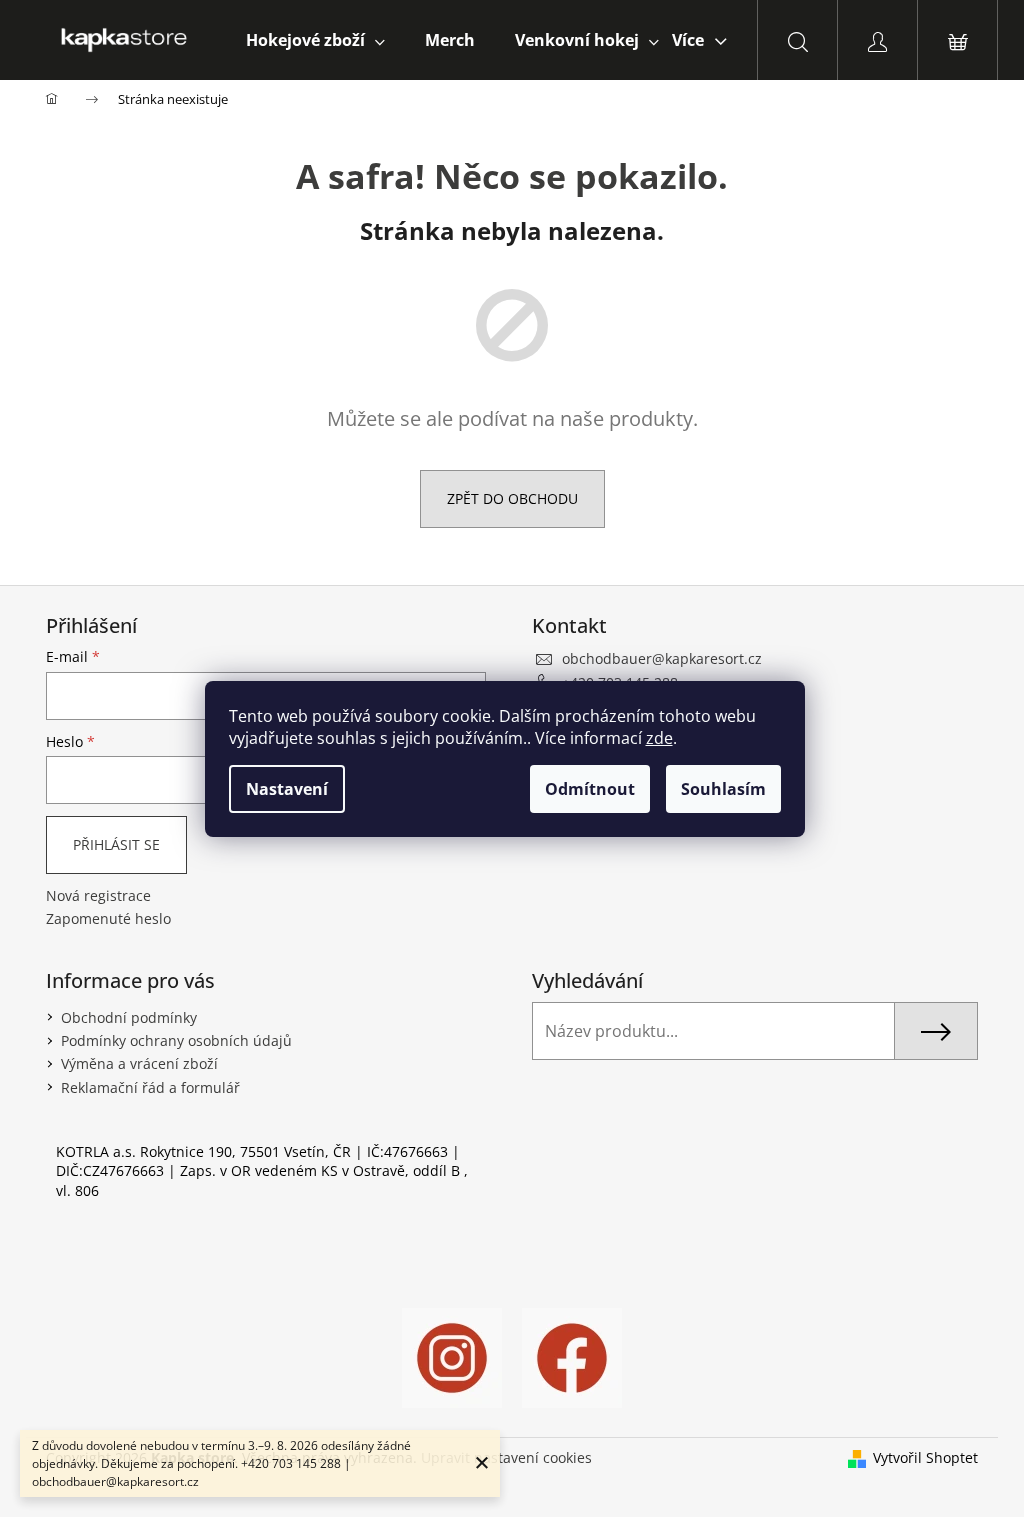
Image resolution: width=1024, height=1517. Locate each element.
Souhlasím (723, 789)
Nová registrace (98, 895)
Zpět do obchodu (512, 498)
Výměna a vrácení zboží (139, 1063)
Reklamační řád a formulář (150, 1087)
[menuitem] (315, 40)
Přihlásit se (116, 844)
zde (659, 738)
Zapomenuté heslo (108, 918)
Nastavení (287, 789)
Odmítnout (590, 789)
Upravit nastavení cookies (506, 1457)
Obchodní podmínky (129, 1017)
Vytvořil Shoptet (925, 1457)
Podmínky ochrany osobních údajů (176, 1040)
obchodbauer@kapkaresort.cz (662, 658)
